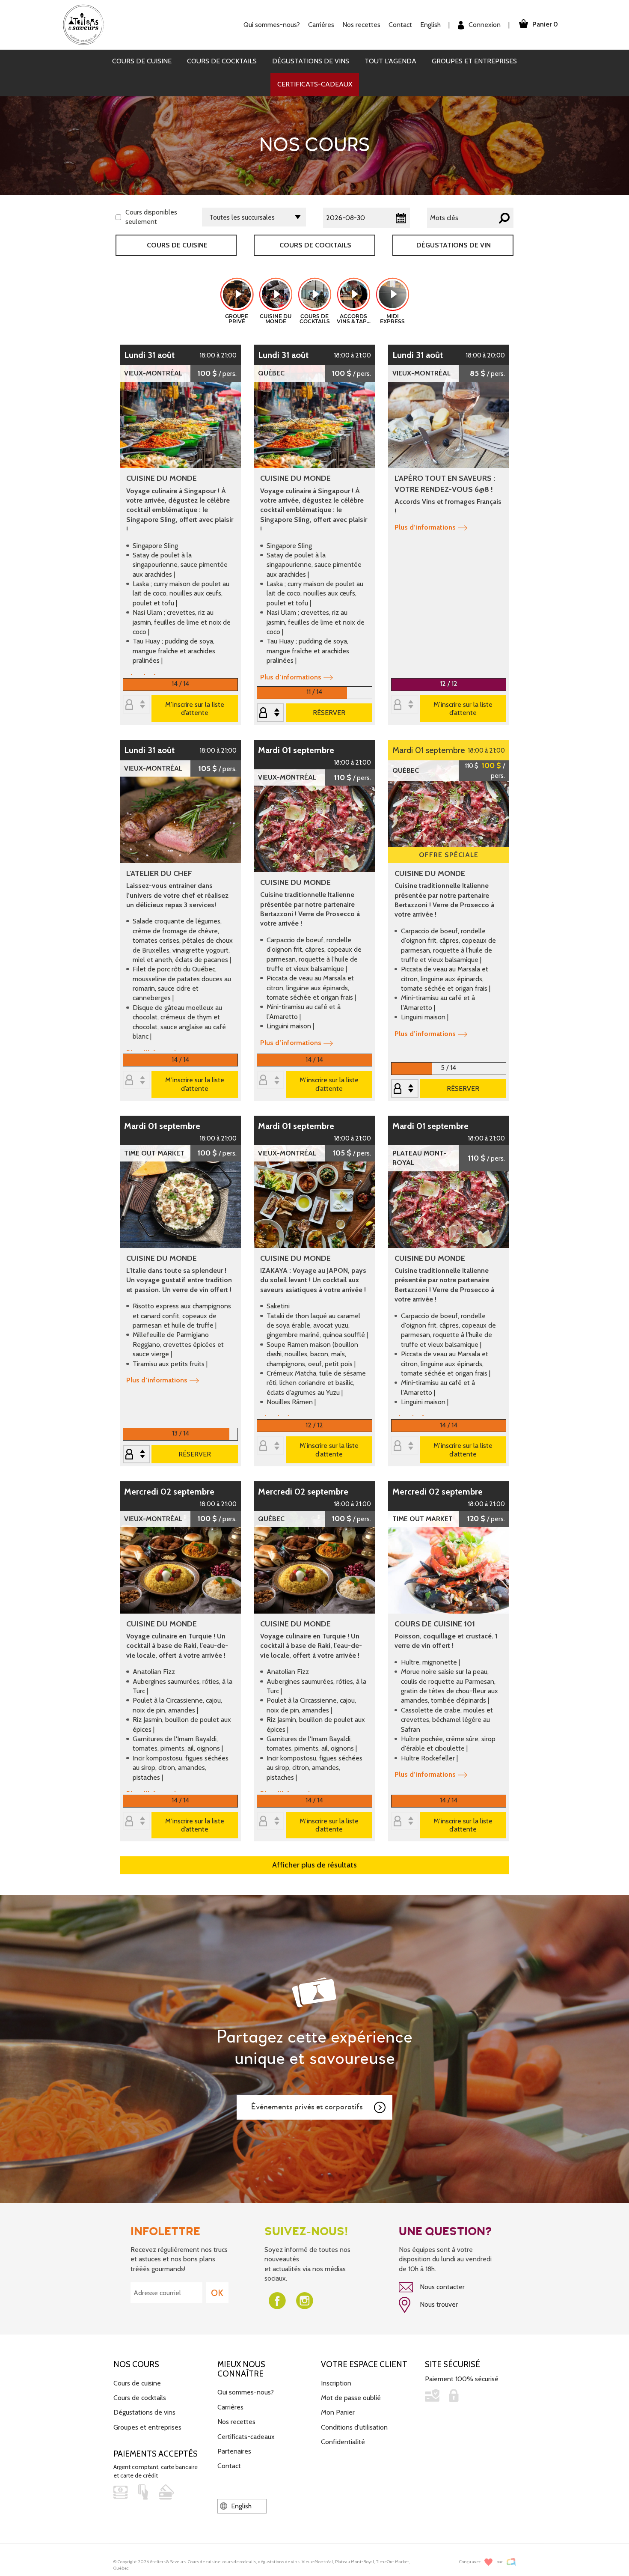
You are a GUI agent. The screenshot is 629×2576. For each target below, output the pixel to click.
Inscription (336, 2383)
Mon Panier (338, 2412)
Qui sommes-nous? (246, 2392)
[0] (136, 705)
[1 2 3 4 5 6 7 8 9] (405, 1089)
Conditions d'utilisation (354, 2427)
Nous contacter (441, 2287)
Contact (400, 25)
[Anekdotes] (511, 2562)
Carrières (321, 25)
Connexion (484, 25)
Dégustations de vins (311, 61)
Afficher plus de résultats (314, 1865)
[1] (136, 1455)
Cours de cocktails (222, 61)
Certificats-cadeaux (315, 84)
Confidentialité (343, 2442)
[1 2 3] (270, 713)
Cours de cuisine (142, 61)
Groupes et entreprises (474, 61)
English (430, 25)
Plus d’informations (291, 677)
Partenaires (234, 2451)
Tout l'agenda (390, 61)
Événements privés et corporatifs (307, 2107)
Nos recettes (236, 2422)
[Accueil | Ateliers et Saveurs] (87, 24)
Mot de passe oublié (351, 2398)
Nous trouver (438, 2304)
